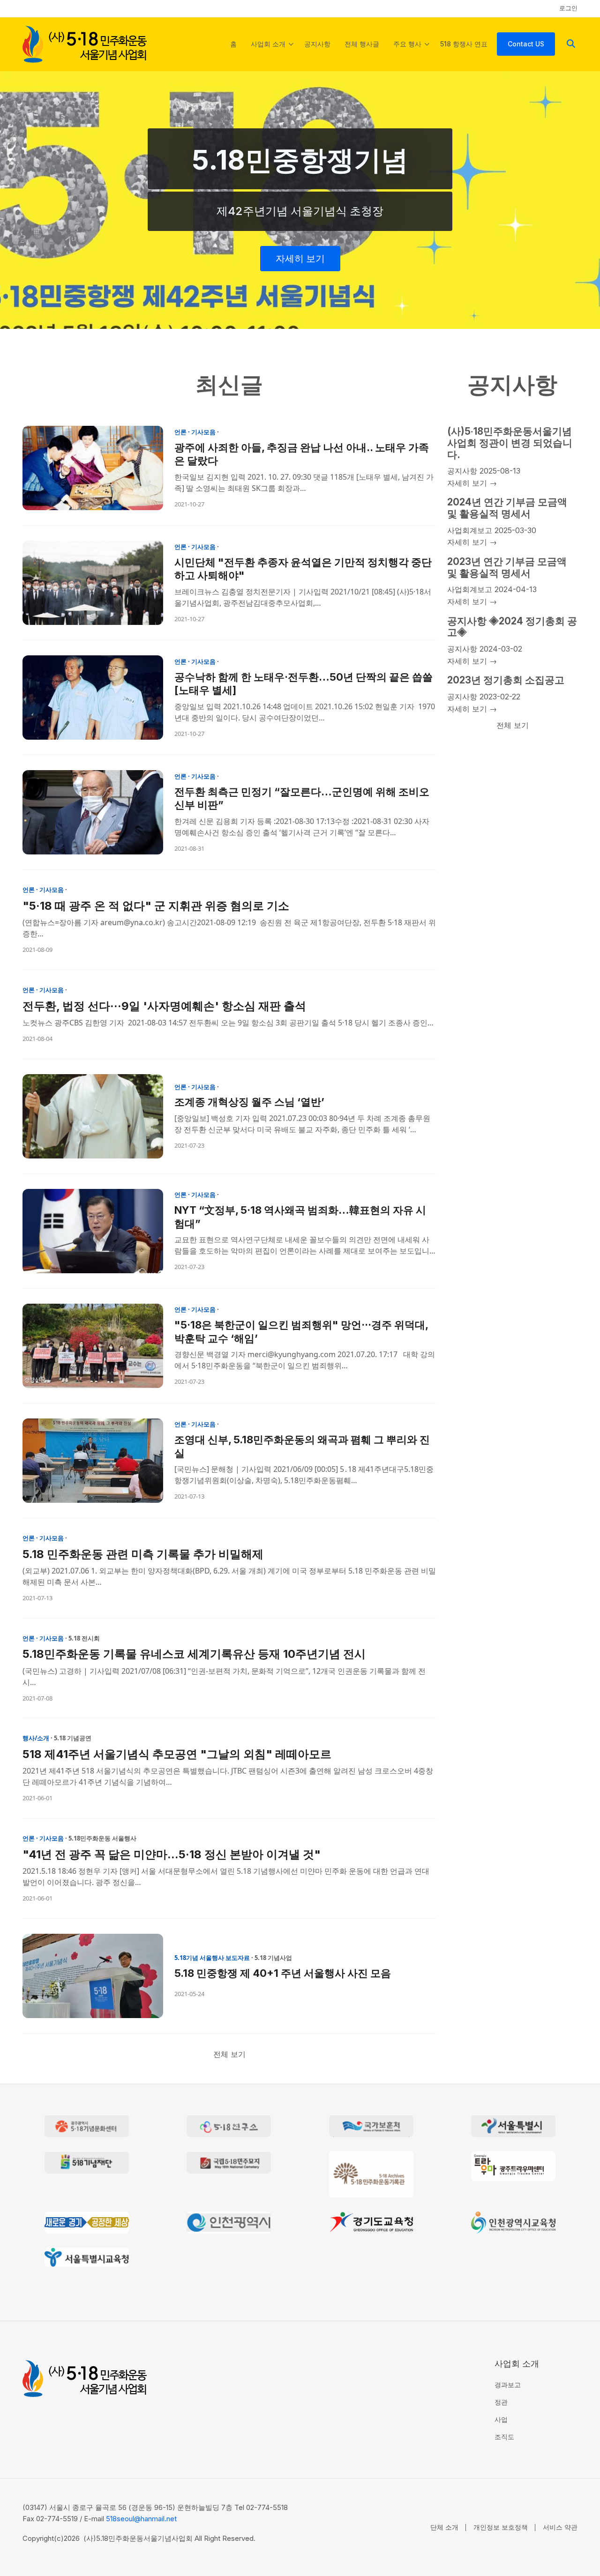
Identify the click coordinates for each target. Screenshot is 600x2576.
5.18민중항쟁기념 (300, 160)
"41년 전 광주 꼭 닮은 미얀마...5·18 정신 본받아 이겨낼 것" (172, 1854)
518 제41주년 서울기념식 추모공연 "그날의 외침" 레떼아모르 (177, 1754)
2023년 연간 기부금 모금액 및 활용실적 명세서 (507, 567)
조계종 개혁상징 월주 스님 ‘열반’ (249, 1102)
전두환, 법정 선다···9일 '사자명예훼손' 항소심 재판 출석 (164, 1006)
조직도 (504, 2437)
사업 (501, 2419)
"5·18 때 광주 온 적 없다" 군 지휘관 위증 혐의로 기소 (156, 906)
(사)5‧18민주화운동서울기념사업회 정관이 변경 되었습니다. (510, 443)
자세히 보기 (300, 259)
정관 (501, 2402)
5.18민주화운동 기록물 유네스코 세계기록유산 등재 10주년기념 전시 (194, 1654)
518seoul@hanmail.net (141, 2519)
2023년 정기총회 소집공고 (506, 680)
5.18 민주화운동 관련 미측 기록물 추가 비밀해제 (143, 1554)
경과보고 (508, 2385)
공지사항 (317, 44)
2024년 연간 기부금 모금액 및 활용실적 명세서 (507, 508)
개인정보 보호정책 (501, 2527)
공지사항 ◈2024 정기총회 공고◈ (512, 627)
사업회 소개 (272, 52)
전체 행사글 (362, 44)
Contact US (526, 44)
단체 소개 (444, 2527)
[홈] (85, 43)
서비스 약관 (560, 2527)
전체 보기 (229, 2054)
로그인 (568, 8)
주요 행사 (411, 52)
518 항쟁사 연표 (464, 44)
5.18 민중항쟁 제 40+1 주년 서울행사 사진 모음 (283, 1973)
